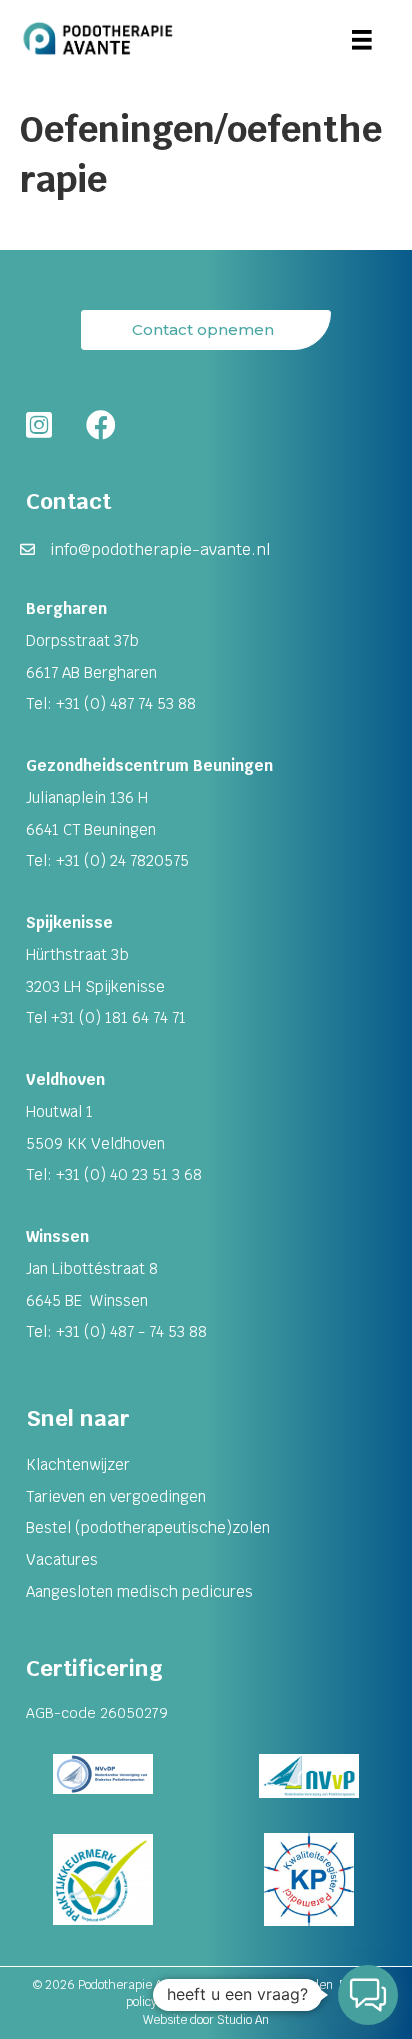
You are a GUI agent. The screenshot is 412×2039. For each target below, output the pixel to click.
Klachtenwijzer (78, 1464)
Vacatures (62, 1559)
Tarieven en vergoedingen (116, 1496)
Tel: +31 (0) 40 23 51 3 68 (114, 1174)
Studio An (243, 2020)
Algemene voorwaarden (267, 1985)
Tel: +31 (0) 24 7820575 (107, 860)
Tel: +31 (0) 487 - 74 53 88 (116, 1331)
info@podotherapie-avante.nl (160, 549)
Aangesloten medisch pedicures (139, 1591)
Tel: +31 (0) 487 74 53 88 (111, 703)
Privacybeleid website (226, 2002)
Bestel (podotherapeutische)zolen (148, 1527)
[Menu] (362, 40)
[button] (368, 1995)
